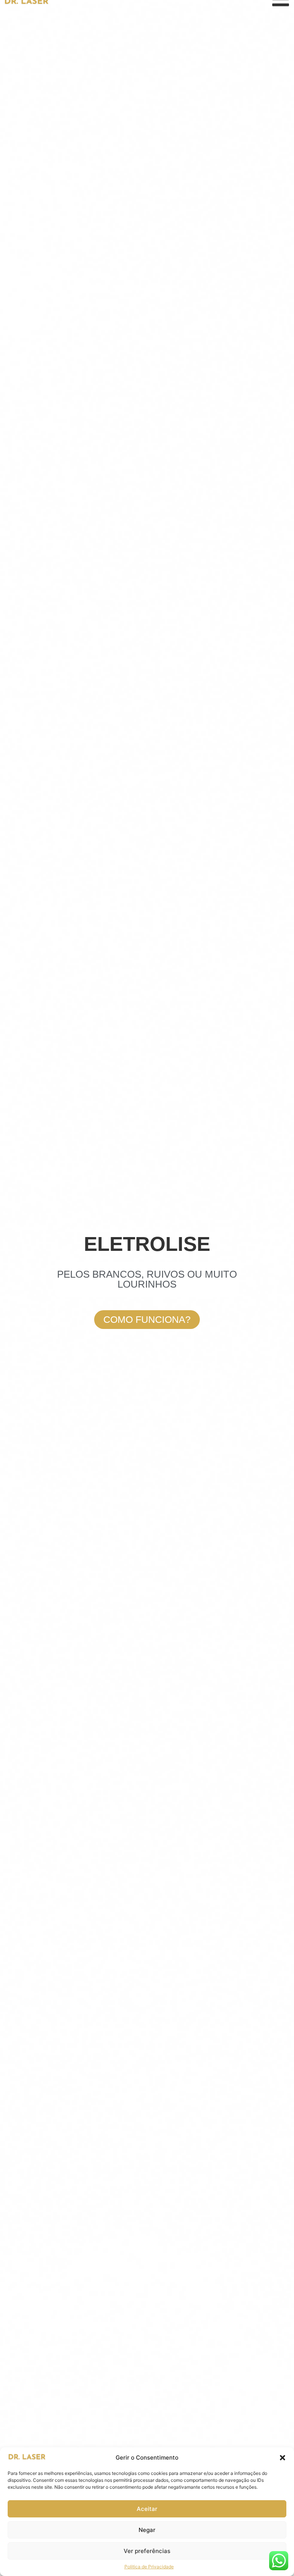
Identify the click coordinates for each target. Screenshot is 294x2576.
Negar (147, 2530)
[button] (283, 2458)
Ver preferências (147, 2551)
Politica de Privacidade (149, 2567)
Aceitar (147, 2509)
